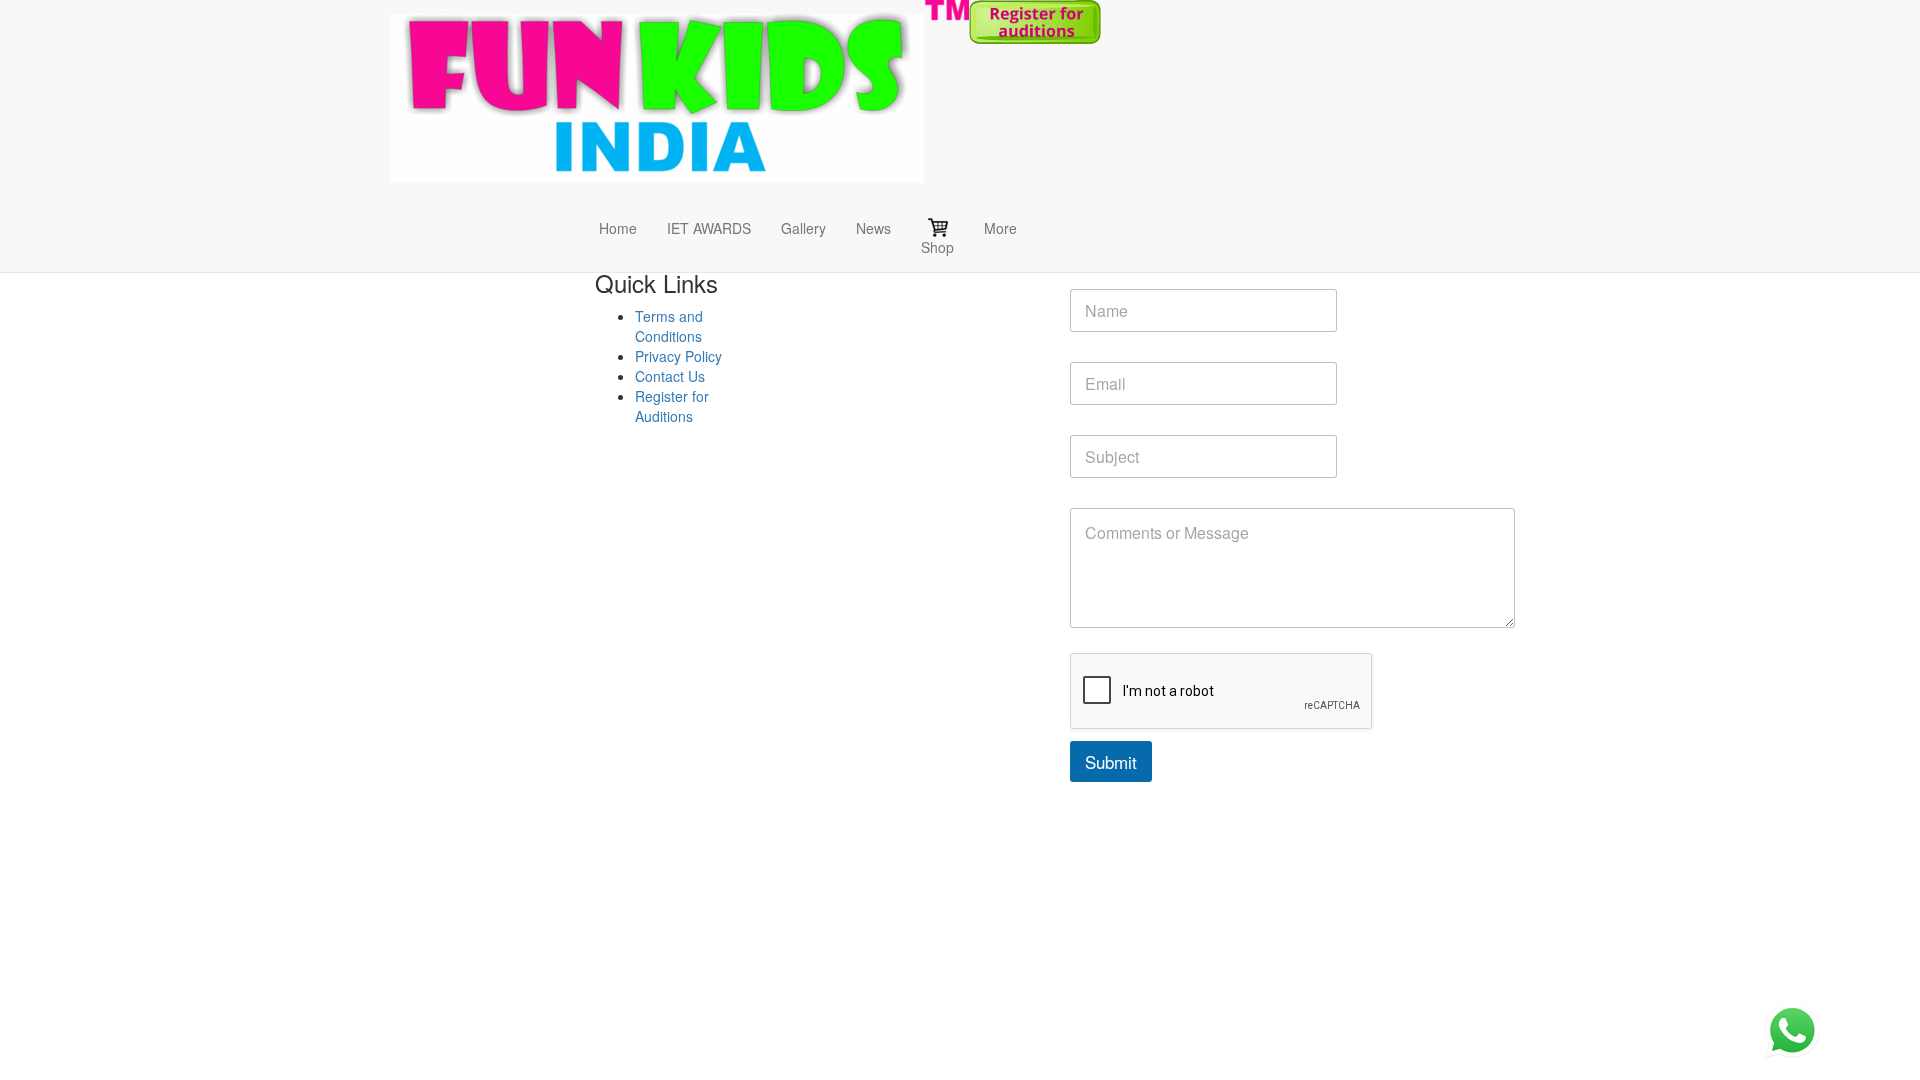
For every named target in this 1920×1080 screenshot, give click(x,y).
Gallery (803, 228)
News (873, 228)
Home (618, 228)
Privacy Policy (678, 356)
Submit (1111, 761)
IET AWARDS (709, 228)
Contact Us (670, 376)
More (1000, 228)
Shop (937, 247)
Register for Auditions (672, 406)
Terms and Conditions (669, 326)
